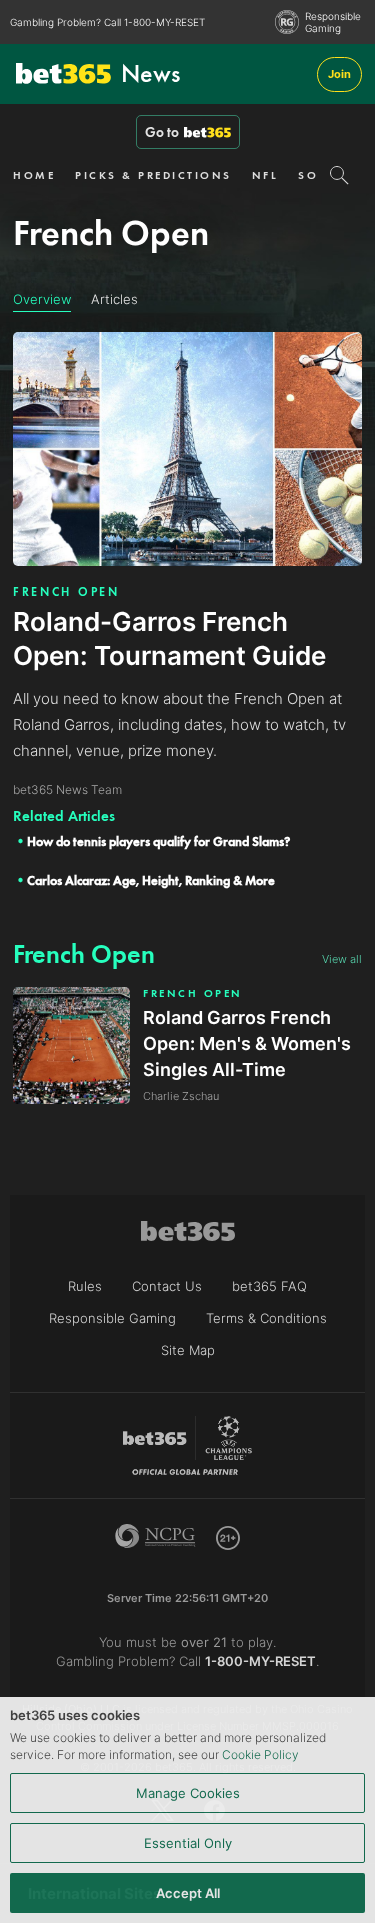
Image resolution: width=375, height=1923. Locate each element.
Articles (114, 299)
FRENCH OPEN (66, 592)
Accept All (188, 1893)
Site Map (188, 1350)
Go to (162, 132)
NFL (265, 175)
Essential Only (188, 1843)
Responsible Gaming (333, 22)
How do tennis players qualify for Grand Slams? (158, 841)
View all (342, 959)
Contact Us (167, 1286)
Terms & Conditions (266, 1318)
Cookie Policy (260, 1754)
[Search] (339, 175)
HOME (34, 175)
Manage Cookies (188, 1793)
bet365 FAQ (269, 1286)
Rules (85, 1286)
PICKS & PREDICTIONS (153, 175)
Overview (42, 299)
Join (339, 74)
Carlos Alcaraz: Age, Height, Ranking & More (151, 880)
